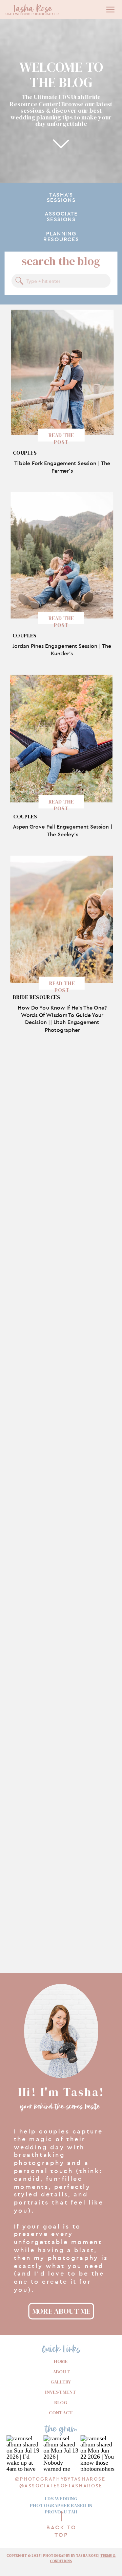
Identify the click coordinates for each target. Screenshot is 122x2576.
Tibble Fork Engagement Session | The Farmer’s (62, 467)
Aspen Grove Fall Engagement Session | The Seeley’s (63, 830)
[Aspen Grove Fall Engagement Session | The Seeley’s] (61, 739)
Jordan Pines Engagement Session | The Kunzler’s (62, 650)
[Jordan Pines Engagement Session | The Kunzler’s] (62, 556)
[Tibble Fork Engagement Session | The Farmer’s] (63, 372)
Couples (25, 453)
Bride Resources (37, 997)
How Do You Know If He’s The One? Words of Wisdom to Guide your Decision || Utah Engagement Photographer (62, 1019)
